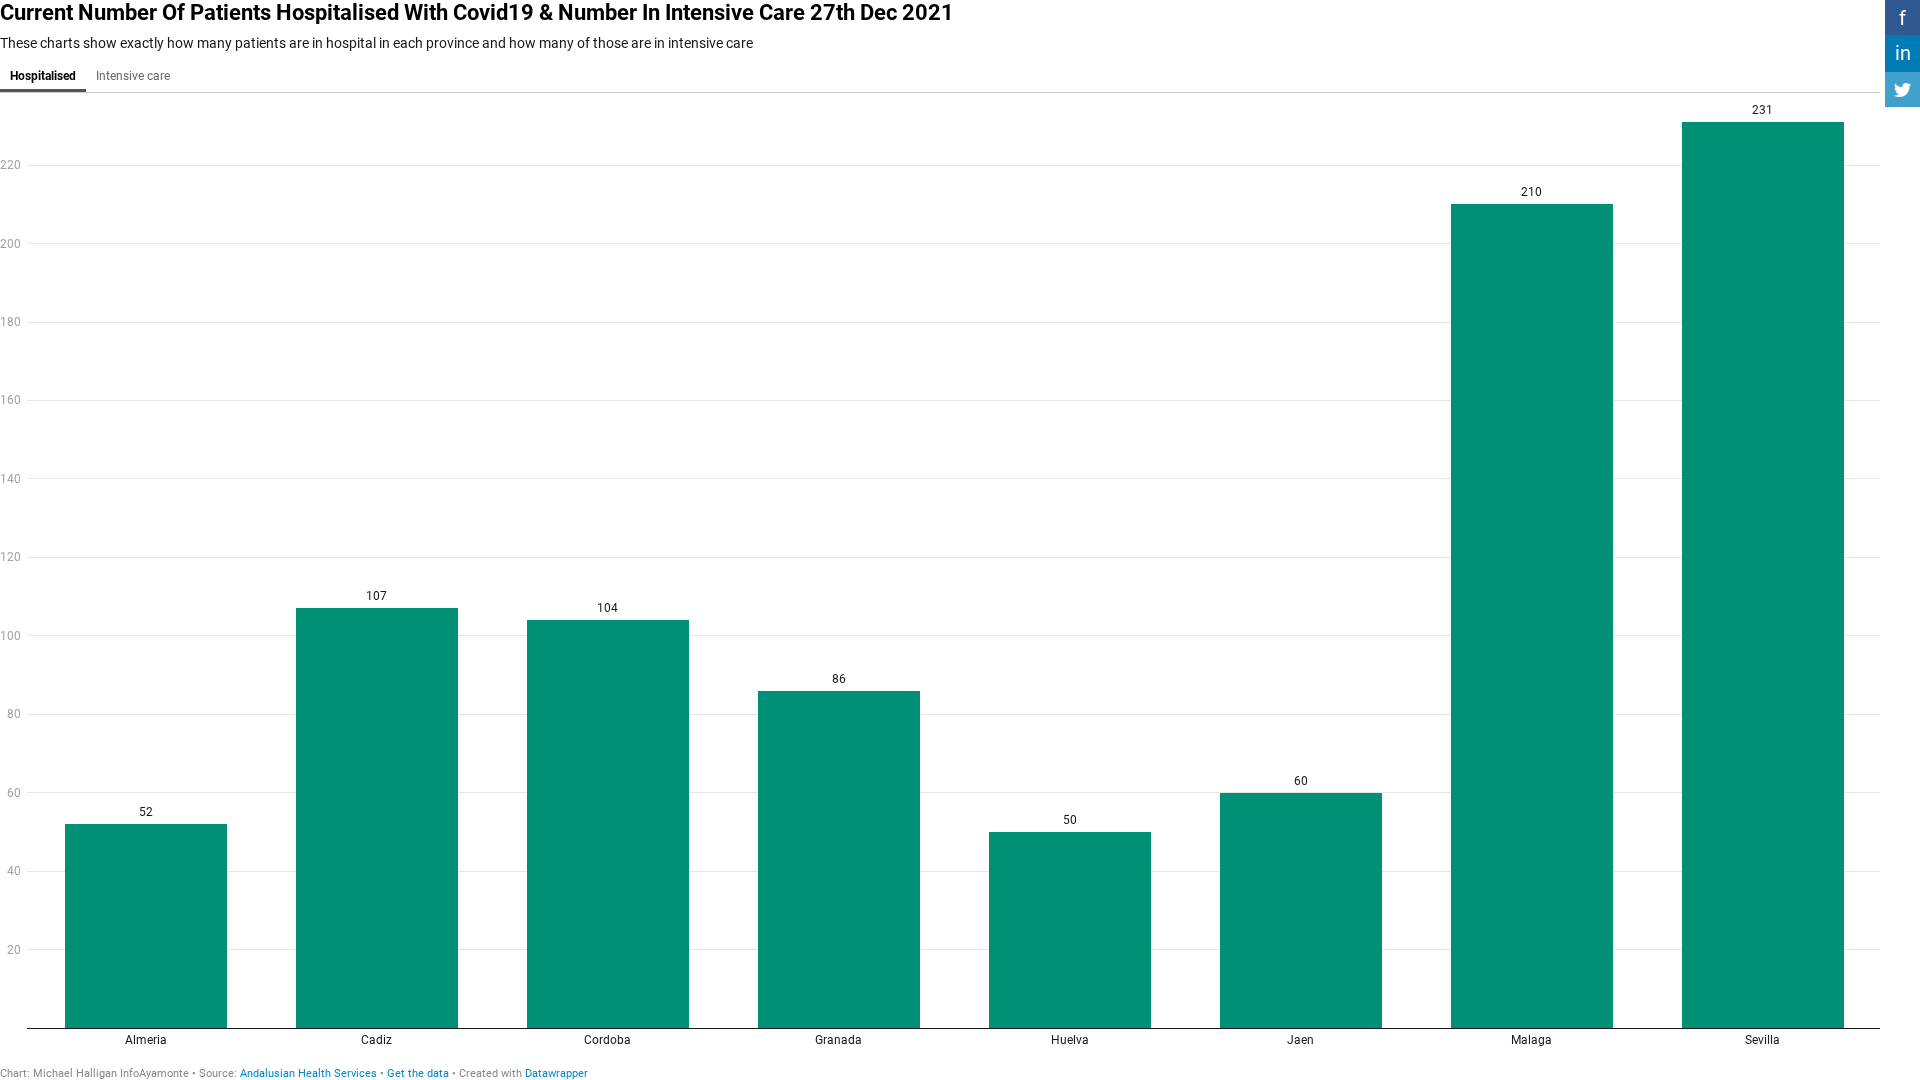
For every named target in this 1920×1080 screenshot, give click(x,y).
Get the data (418, 1073)
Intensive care (133, 76)
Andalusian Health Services (308, 1073)
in (1903, 53)
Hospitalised (43, 76)
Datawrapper (556, 1073)
